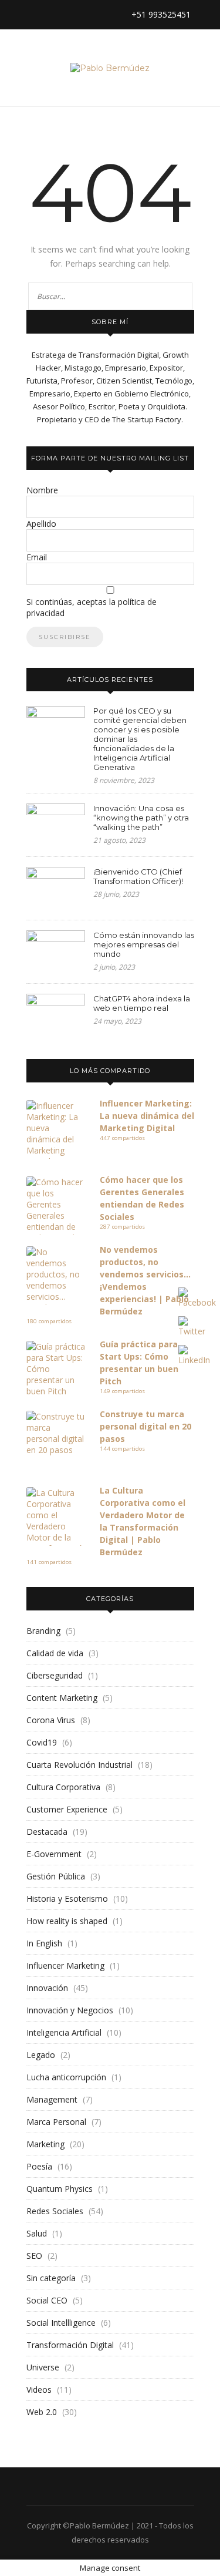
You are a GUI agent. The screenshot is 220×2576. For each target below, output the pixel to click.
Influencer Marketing (65, 1965)
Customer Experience (67, 1809)
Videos (39, 2390)
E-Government (54, 1854)
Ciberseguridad (55, 1675)
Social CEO (47, 2300)
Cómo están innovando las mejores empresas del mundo (144, 944)
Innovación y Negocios (70, 2010)
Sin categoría (51, 2278)
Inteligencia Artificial (64, 2032)
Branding (43, 1631)
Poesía (39, 2166)
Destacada (47, 1832)
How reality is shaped (67, 1921)
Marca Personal (56, 2122)
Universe (43, 2367)
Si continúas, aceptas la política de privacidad (92, 607)
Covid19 (42, 1742)
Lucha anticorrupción (66, 2077)
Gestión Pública (56, 1876)
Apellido (41, 524)
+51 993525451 (160, 14)
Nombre (42, 490)
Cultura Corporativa (63, 1787)
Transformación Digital (70, 2345)
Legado (41, 2055)
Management (52, 2099)
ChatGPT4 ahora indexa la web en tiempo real (142, 1003)
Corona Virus (51, 1720)
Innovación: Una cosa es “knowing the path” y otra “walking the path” (141, 818)
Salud (37, 2233)
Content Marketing (62, 1698)
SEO (34, 2256)
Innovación (47, 1988)
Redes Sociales (55, 2211)
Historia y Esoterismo (67, 1899)
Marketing (45, 2144)
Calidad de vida (55, 1653)
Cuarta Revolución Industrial (79, 1765)
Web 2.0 (42, 2412)
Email (37, 557)
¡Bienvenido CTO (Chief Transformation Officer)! (138, 876)
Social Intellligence (61, 2323)
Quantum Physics (60, 2189)
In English (44, 1943)
